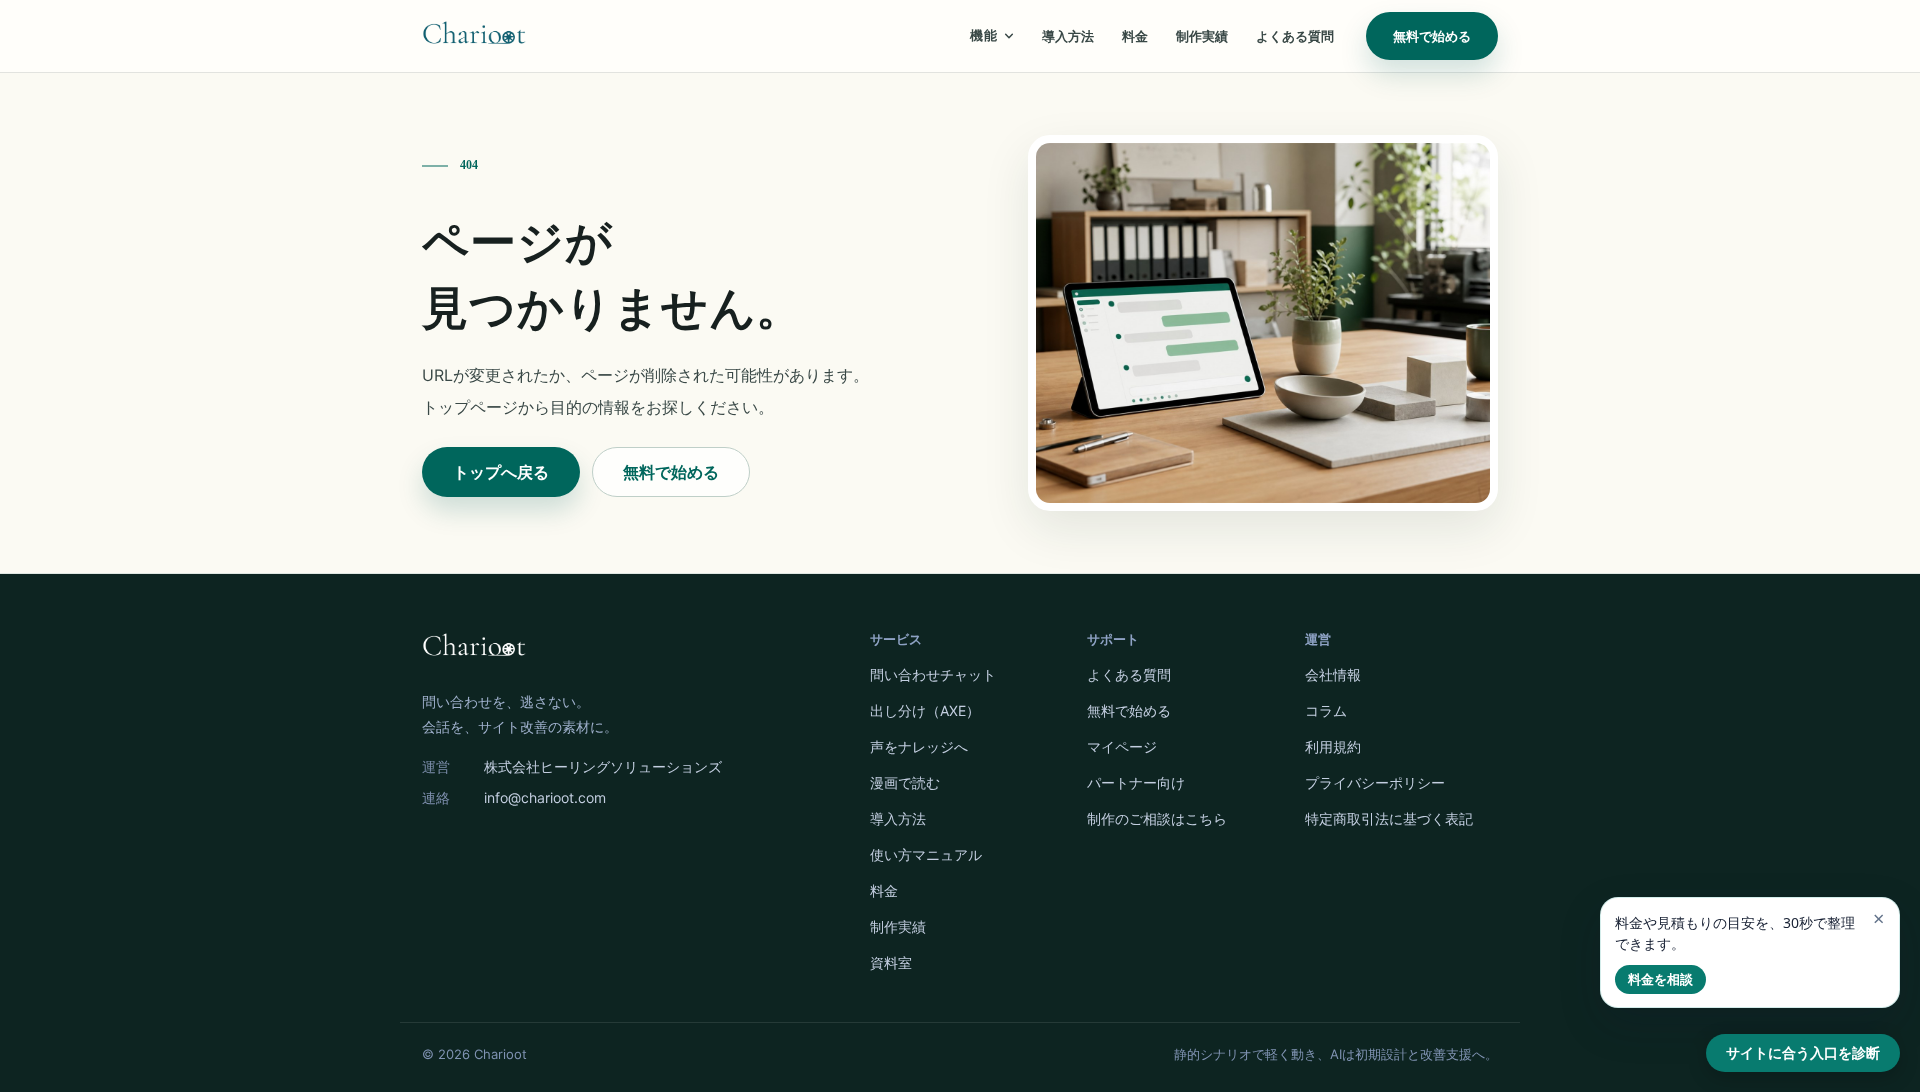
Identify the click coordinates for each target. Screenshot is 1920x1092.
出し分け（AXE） (925, 710)
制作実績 (1202, 36)
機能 (984, 35)
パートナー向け (1136, 782)
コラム (1326, 710)
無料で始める (1432, 36)
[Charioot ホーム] (474, 36)
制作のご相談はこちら (1157, 818)
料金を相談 (1660, 979)
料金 (1135, 36)
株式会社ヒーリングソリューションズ (603, 766)
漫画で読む (905, 782)
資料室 (891, 962)
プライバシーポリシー (1375, 782)
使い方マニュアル (926, 854)
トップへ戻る (501, 472)
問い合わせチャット (933, 674)
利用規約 (1333, 746)
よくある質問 (1295, 36)
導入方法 (1068, 36)
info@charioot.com (545, 797)
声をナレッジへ (919, 746)
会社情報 (1333, 674)
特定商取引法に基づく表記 (1389, 818)
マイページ (1122, 746)
